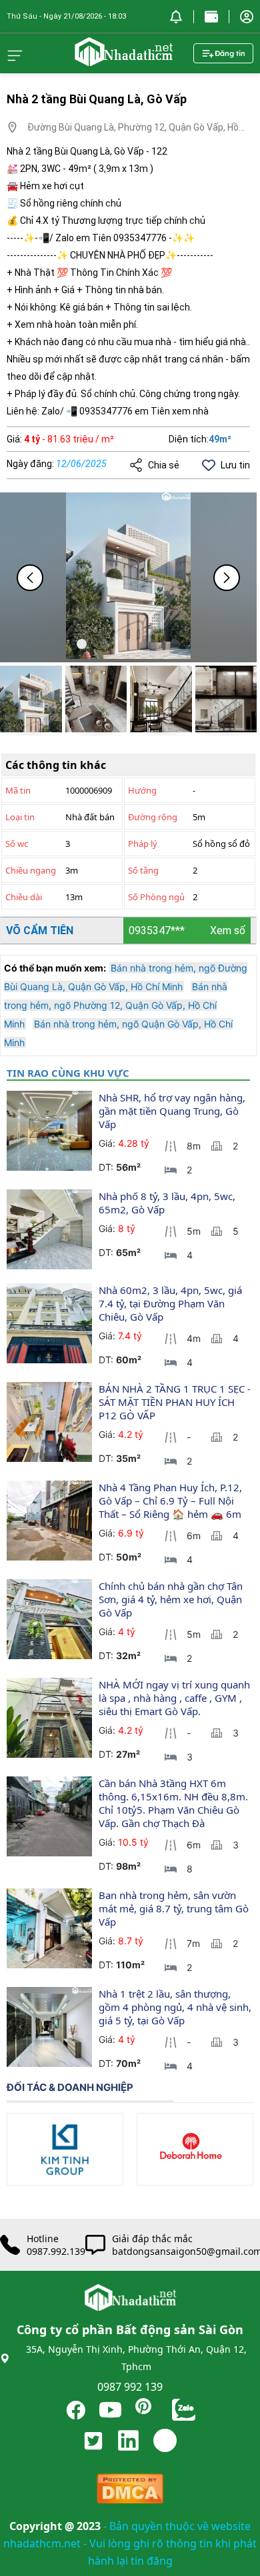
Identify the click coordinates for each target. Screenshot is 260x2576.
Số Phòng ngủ (156, 897)
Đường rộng (153, 817)
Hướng (142, 790)
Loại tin (20, 817)
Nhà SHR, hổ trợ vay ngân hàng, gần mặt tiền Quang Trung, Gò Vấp (173, 1111)
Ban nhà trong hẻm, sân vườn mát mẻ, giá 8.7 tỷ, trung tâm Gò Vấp (175, 1908)
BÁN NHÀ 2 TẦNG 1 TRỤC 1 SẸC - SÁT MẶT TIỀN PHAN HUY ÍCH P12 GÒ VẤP (176, 1402)
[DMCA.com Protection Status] (130, 2492)
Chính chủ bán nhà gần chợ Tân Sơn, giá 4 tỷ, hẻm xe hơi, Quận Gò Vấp (172, 1599)
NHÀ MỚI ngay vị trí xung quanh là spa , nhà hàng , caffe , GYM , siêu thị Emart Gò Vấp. (176, 1698)
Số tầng (143, 870)
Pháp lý (143, 844)
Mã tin (18, 790)
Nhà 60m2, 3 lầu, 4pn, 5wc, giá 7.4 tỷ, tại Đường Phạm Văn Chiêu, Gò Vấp (172, 1303)
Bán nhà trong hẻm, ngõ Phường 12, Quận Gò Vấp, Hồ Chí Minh (116, 1005)
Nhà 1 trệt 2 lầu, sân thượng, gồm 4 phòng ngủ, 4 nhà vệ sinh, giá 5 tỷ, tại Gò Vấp (176, 2007)
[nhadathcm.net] (123, 60)
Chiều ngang (31, 870)
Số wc (17, 844)
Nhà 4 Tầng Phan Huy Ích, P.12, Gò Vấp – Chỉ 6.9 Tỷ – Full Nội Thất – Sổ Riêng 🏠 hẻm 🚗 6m (172, 1501)
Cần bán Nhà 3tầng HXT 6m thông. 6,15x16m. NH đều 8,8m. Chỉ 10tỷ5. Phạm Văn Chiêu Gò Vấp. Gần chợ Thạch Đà (175, 1803)
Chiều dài (24, 897)
